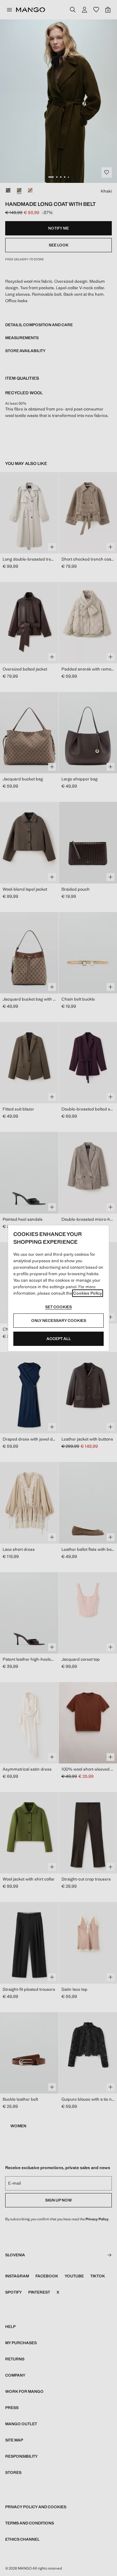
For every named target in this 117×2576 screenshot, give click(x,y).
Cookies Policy (88, 1293)
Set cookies (58, 1307)
